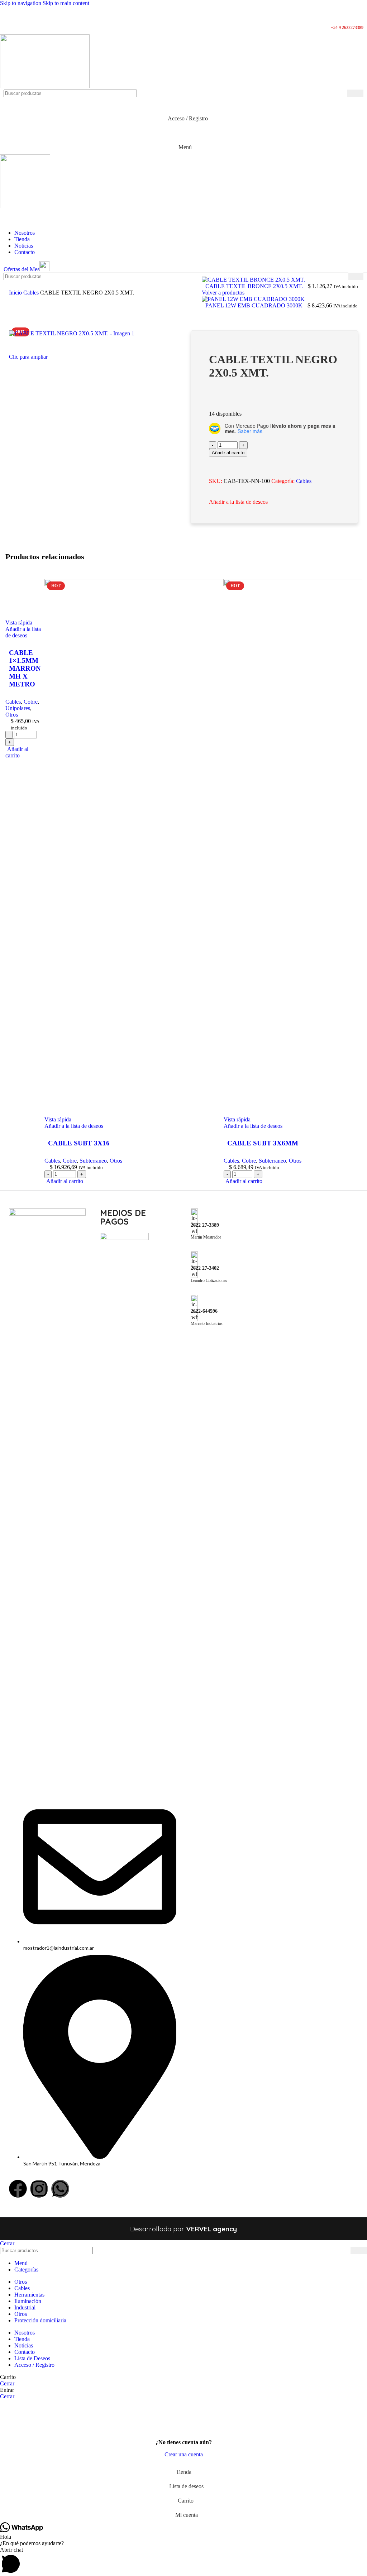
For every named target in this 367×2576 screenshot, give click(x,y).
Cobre (31, 1161)
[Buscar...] (355, 93)
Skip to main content (66, 3)
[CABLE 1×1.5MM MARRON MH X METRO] (143, 584)
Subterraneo (329, 1161)
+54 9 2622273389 (347, 28)
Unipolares (53, 1161)
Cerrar (7, 2243)
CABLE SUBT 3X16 (315, 1143)
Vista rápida (19, 1119)
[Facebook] (18, 2189)
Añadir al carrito (228, 453)
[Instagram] (39, 2189)
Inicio (16, 293)
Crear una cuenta (184, 2454)
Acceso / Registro (34, 2365)
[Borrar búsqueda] (342, 94)
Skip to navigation (21, 3)
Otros (74, 1161)
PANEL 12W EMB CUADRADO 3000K (255, 305)
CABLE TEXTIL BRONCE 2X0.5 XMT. (255, 286)
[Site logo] (45, 86)
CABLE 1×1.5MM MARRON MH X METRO (78, 1143)
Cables (32, 293)
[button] (183, 2561)
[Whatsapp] (60, 2189)
